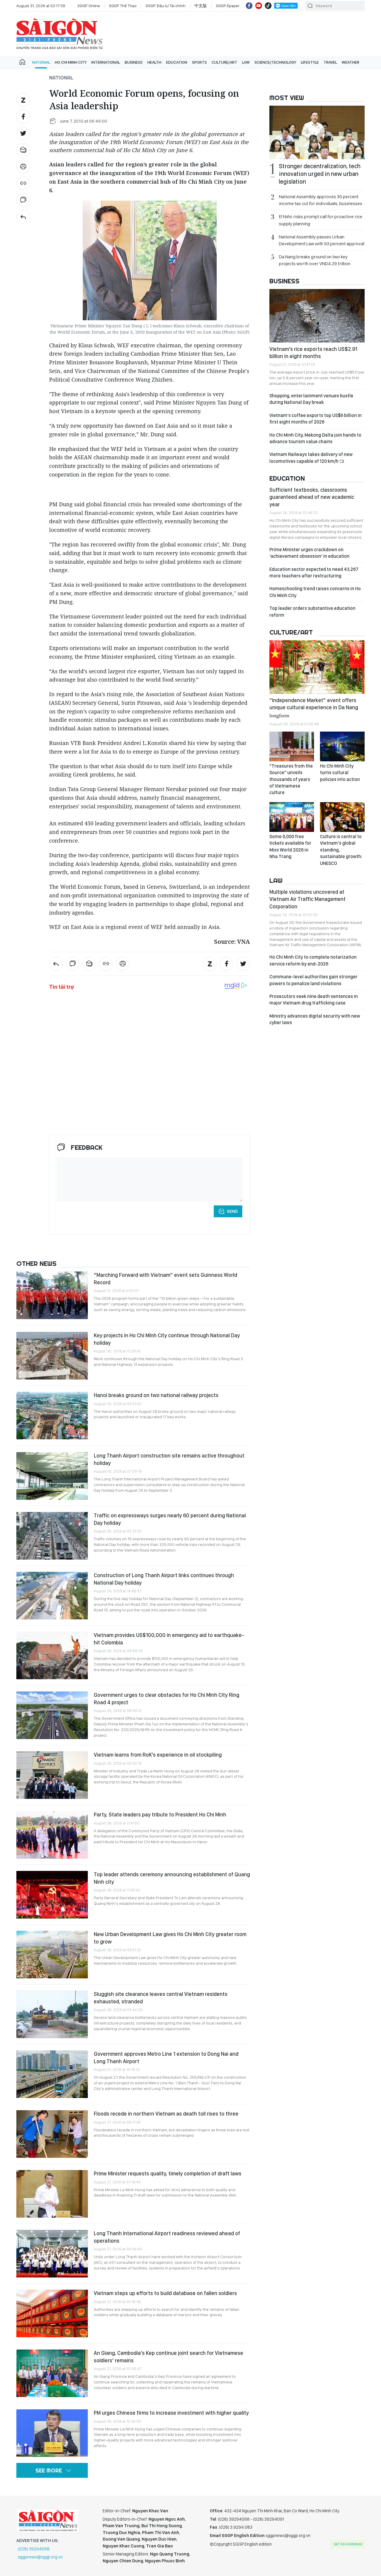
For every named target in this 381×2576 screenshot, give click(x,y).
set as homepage (348, 2544)
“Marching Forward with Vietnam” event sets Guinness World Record (165, 1278)
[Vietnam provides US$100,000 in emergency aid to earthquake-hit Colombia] (52, 1655)
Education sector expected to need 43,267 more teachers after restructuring (314, 572)
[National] (23, 217)
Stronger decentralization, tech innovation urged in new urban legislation (320, 174)
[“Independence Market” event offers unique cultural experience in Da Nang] (317, 667)
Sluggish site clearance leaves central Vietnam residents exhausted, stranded (161, 1998)
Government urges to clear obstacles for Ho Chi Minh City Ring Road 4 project (167, 1698)
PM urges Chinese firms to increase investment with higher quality (171, 2413)
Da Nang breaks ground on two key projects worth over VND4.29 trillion (315, 260)
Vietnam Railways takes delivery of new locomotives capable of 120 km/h (311, 458)
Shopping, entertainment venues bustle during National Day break (311, 399)
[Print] (23, 167)
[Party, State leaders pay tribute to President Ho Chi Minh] (52, 1835)
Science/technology (275, 62)
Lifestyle (310, 62)
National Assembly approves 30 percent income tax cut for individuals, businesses (321, 200)
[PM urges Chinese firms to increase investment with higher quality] (52, 2433)
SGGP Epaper (228, 6)
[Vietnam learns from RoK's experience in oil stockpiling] (52, 1775)
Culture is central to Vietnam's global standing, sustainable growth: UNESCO (341, 850)
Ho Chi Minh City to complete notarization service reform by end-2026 (313, 960)
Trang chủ (22, 62)
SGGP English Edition (60, 34)
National (41, 62)
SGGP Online (89, 6)
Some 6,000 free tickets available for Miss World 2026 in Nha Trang (290, 846)
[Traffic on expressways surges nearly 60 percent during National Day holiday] (52, 1536)
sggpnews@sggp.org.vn (40, 2557)
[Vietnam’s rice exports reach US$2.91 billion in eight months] (317, 316)
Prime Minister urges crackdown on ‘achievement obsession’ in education (309, 553)
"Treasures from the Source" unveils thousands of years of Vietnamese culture (291, 779)
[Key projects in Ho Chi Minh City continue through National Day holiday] (52, 1356)
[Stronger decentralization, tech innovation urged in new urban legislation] (317, 132)
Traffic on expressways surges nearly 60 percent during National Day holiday (170, 1519)
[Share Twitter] (23, 133)
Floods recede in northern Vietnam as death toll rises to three (166, 2114)
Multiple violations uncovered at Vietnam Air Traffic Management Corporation (307, 899)
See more (49, 2470)
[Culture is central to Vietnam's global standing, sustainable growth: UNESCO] (342, 817)
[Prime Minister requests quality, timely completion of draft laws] (52, 2194)
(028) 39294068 (34, 2549)
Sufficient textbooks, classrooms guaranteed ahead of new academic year (312, 497)
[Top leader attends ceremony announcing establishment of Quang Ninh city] (52, 1895)
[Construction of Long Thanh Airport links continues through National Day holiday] (52, 1596)
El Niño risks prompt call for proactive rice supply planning (321, 220)
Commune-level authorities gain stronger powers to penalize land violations (313, 980)
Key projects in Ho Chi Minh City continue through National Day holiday (167, 1339)
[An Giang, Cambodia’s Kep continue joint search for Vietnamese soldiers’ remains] (52, 2373)
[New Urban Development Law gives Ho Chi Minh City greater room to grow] (52, 1955)
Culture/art (224, 62)
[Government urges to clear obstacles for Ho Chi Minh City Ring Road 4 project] (52, 1715)
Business (134, 62)
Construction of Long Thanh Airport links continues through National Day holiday (164, 1579)
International (106, 62)
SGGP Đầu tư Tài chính (165, 6)
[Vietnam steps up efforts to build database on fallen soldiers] (52, 2313)
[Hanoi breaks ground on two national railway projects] (52, 1416)
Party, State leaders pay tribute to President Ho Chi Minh (160, 1815)
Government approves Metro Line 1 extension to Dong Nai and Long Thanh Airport (166, 2057)
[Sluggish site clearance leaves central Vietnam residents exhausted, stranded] (52, 2014)
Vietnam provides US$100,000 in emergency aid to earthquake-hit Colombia (169, 1639)
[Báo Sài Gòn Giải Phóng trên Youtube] (259, 6)
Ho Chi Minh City (71, 62)
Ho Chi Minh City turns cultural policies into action (340, 773)
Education (177, 62)
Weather (350, 62)
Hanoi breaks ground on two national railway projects (156, 1395)
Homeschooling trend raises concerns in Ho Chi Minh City (315, 592)
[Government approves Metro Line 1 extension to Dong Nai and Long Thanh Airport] (52, 2074)
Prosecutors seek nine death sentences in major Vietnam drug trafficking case (314, 1000)
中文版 (201, 6)
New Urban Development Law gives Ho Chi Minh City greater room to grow (170, 1938)
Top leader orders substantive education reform (312, 611)
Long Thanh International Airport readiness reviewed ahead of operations (167, 2237)
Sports (199, 62)
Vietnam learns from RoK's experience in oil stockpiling (158, 1755)
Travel (330, 62)
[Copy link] (23, 183)
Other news (36, 1263)
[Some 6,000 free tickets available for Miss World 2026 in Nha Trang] (292, 817)
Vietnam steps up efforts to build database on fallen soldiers (165, 2293)
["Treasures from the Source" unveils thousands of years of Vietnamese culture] (292, 746)
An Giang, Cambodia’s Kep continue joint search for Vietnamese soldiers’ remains (168, 2356)
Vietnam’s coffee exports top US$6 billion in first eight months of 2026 (316, 419)
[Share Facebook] (23, 117)
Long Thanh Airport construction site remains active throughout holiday (169, 1459)
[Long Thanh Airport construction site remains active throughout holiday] (52, 1476)
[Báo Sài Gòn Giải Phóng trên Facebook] (249, 6)
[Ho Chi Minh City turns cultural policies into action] (342, 746)
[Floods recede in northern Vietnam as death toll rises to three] (52, 2134)
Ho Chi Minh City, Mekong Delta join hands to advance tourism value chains (315, 438)
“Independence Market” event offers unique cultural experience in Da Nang (314, 707)
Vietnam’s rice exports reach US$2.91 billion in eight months (313, 353)
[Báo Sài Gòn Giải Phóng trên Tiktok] (268, 6)
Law (246, 62)
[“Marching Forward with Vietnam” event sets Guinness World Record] (52, 1295)
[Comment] (23, 200)
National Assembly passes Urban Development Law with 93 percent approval (322, 240)
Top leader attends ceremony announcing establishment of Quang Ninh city (172, 1878)
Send (232, 1211)
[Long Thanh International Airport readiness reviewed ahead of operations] (52, 2254)
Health (154, 62)
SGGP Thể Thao (123, 6)
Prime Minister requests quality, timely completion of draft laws (168, 2173)
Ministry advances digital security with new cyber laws (315, 1019)
